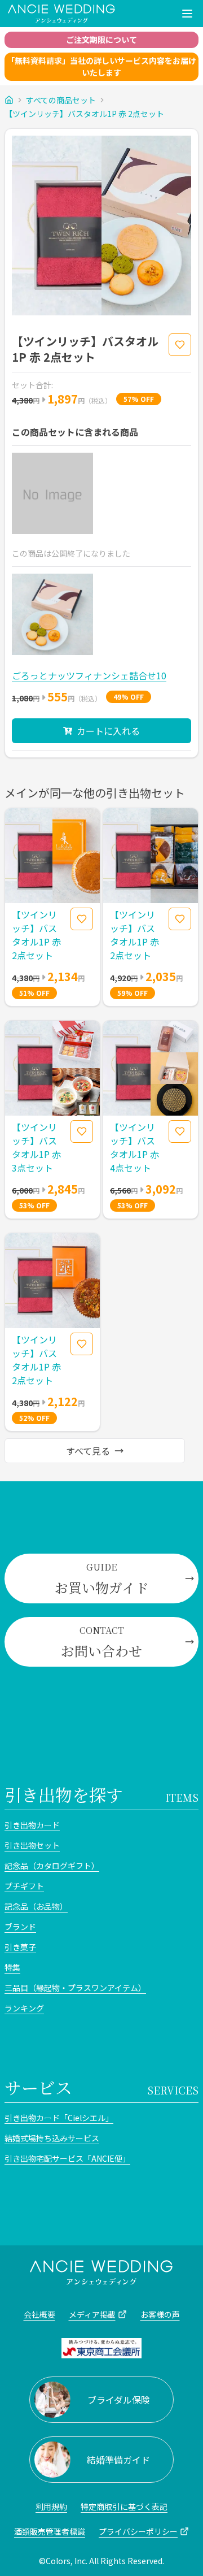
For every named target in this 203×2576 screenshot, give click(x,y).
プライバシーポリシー (138, 2531)
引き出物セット (32, 1845)
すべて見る (88, 1451)
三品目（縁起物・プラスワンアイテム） (75, 1988)
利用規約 (51, 2506)
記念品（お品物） (36, 1906)
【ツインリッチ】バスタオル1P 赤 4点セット (134, 1147)
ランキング (24, 2008)
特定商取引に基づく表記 (124, 2506)
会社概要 (39, 2314)
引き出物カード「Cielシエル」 (59, 2118)
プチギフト (24, 1886)
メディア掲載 (92, 2314)
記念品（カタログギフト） (52, 1866)
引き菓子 (20, 1947)
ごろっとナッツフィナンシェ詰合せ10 (89, 675)
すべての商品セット (61, 100)
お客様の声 (160, 2314)
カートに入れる (108, 731)
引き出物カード (32, 1825)
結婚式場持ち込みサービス (52, 2138)
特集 (12, 1967)
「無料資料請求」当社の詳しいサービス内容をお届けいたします (101, 66)
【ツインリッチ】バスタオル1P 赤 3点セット (36, 1147)
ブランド (20, 1927)
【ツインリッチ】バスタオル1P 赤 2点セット (84, 114)
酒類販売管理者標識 (50, 2531)
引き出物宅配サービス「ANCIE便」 (67, 2158)
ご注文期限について (101, 40)
